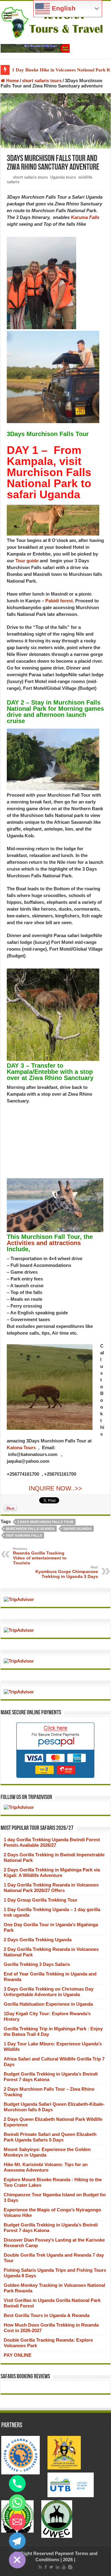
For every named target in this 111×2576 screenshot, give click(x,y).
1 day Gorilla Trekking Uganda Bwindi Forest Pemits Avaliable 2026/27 (52, 1842)
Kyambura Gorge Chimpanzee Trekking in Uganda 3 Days (67, 1572)
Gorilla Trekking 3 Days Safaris (37, 1964)
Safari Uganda (77, 1529)
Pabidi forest (59, 601)
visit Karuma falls (24, 1535)
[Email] (17, 2522)
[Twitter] (51, 2567)
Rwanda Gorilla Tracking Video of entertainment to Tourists (40, 1556)
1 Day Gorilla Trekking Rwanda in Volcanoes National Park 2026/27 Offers (51, 1888)
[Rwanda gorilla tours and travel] (35, 48)
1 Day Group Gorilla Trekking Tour (41, 1900)
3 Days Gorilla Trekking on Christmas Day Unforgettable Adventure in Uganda (49, 1992)
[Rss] (40, 2567)
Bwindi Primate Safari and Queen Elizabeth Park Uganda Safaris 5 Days (50, 2137)
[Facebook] (46, 2567)
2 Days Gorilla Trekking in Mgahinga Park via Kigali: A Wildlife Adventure (52, 1872)
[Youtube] (64, 2567)
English (63, 8)
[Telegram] (17, 2541)
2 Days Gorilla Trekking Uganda (38, 1940)
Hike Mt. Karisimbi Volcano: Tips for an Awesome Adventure (46, 2167)
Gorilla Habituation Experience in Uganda (48, 2004)
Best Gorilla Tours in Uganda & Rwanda (47, 2315)
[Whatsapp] (17, 2503)
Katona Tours (21, 1448)
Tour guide (27, 561)
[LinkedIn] (58, 2567)
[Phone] (17, 2484)
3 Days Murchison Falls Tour (45, 1522)
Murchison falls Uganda (30, 1529)
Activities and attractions (44, 1243)
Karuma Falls (85, 217)
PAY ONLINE (18, 2355)
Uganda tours (63, 177)
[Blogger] (70, 2567)
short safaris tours (42, 81)
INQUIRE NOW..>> (55, 1488)
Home (12, 81)
